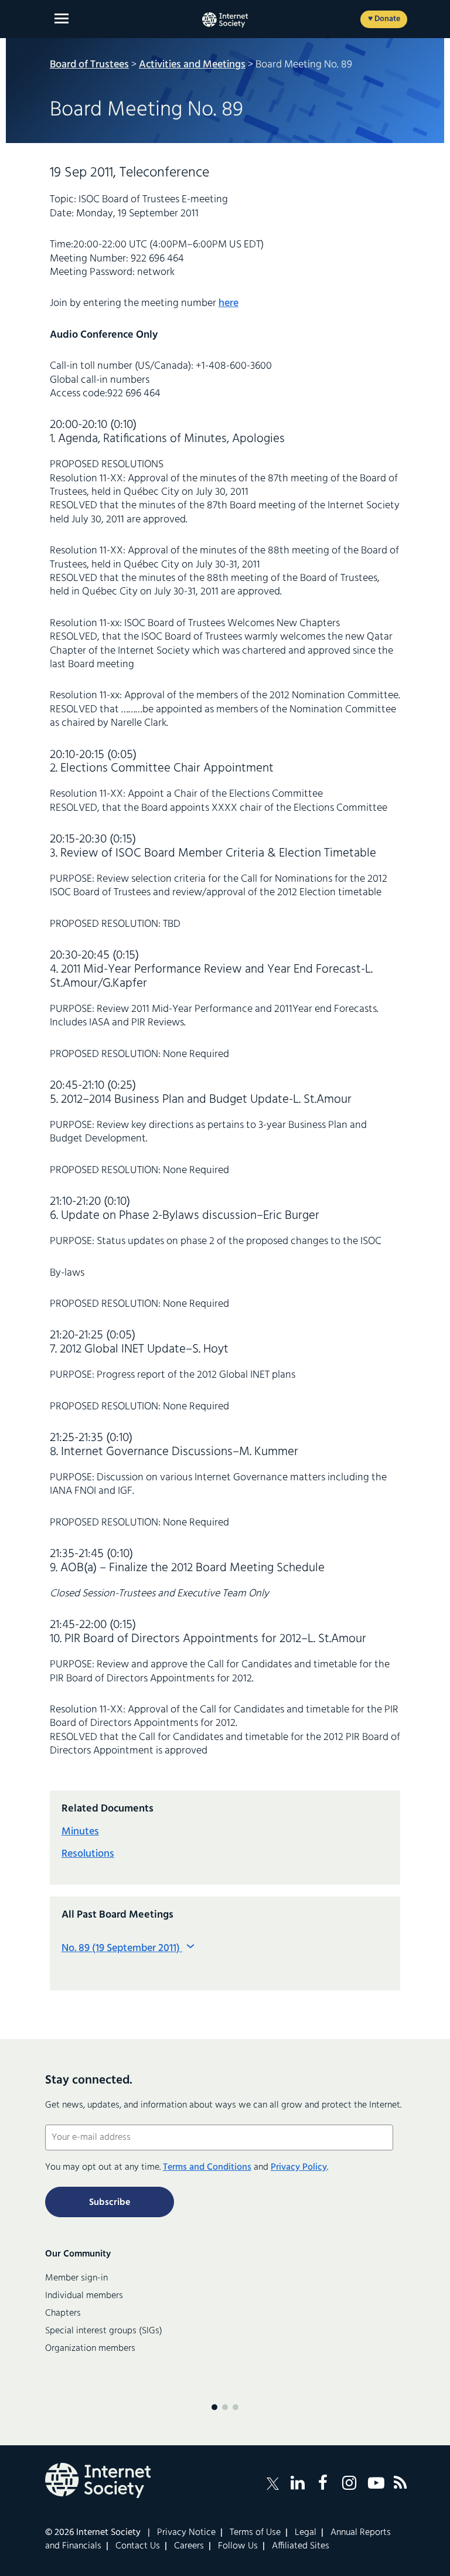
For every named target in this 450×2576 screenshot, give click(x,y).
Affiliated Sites (301, 2546)
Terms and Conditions (207, 2167)
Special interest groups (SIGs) (104, 2331)
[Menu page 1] (214, 2407)
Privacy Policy (299, 2167)
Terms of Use (255, 2533)
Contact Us (138, 2546)
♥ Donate (384, 19)
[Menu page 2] (225, 2407)
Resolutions (88, 1854)
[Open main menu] (62, 18)
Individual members (84, 2296)
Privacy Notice (186, 2533)
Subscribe (110, 2203)
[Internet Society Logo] (98, 2480)
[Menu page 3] (236, 2407)
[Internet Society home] (225, 20)
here (229, 303)
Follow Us (238, 2546)
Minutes (80, 1832)
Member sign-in (76, 2278)
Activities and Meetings (192, 65)
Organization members (90, 2349)
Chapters (63, 2313)
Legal (306, 2533)
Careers (189, 2546)
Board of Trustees (89, 65)
